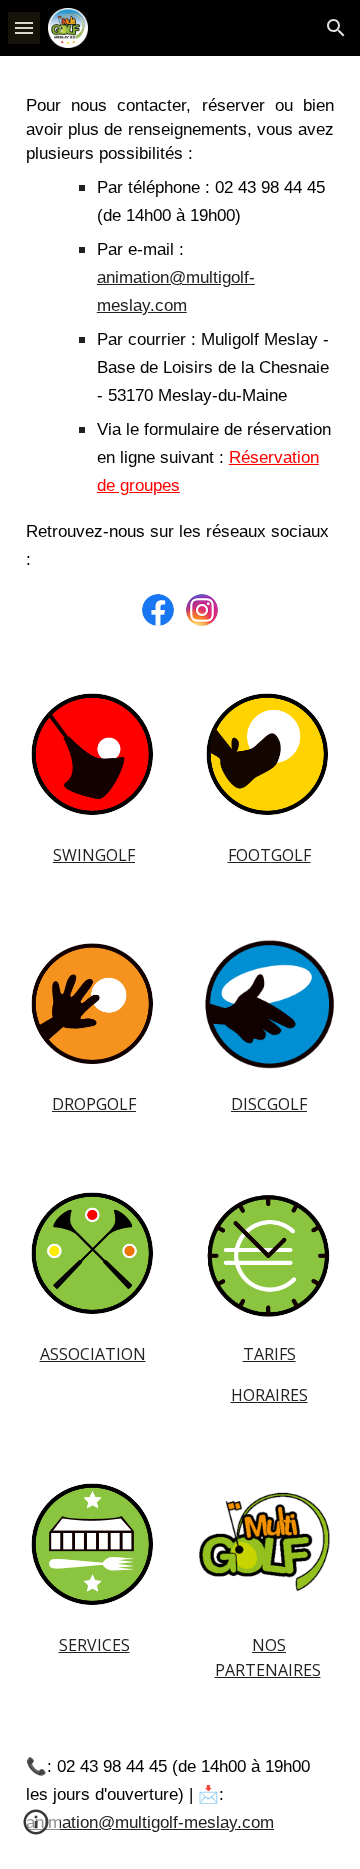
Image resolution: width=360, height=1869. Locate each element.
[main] (180, 334)
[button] (24, 27)
